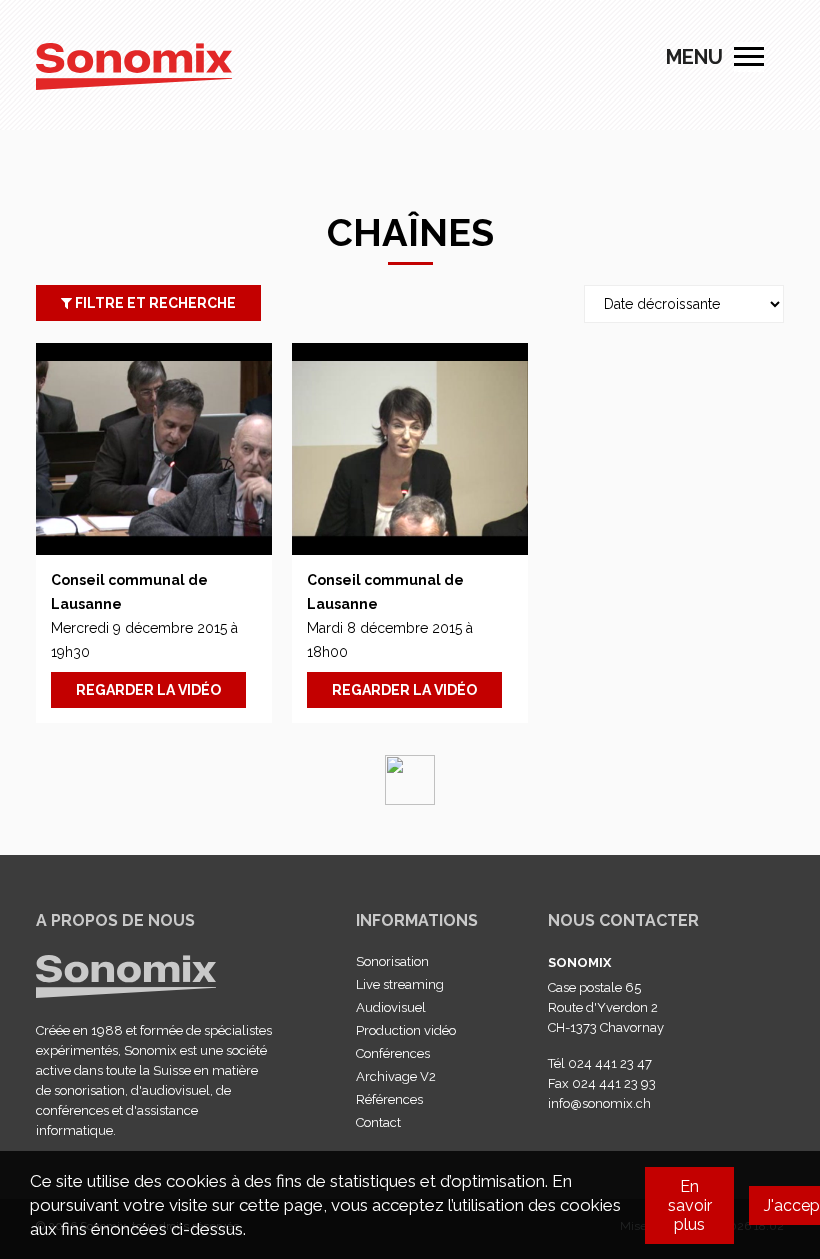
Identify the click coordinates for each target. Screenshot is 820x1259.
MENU (749, 57)
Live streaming (400, 984)
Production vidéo (406, 1030)
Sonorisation (392, 961)
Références (389, 1099)
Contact (378, 1122)
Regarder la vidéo (148, 690)
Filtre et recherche (154, 303)
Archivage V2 (396, 1076)
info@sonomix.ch (599, 1103)
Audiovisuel (391, 1007)
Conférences (393, 1053)
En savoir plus (690, 1205)
